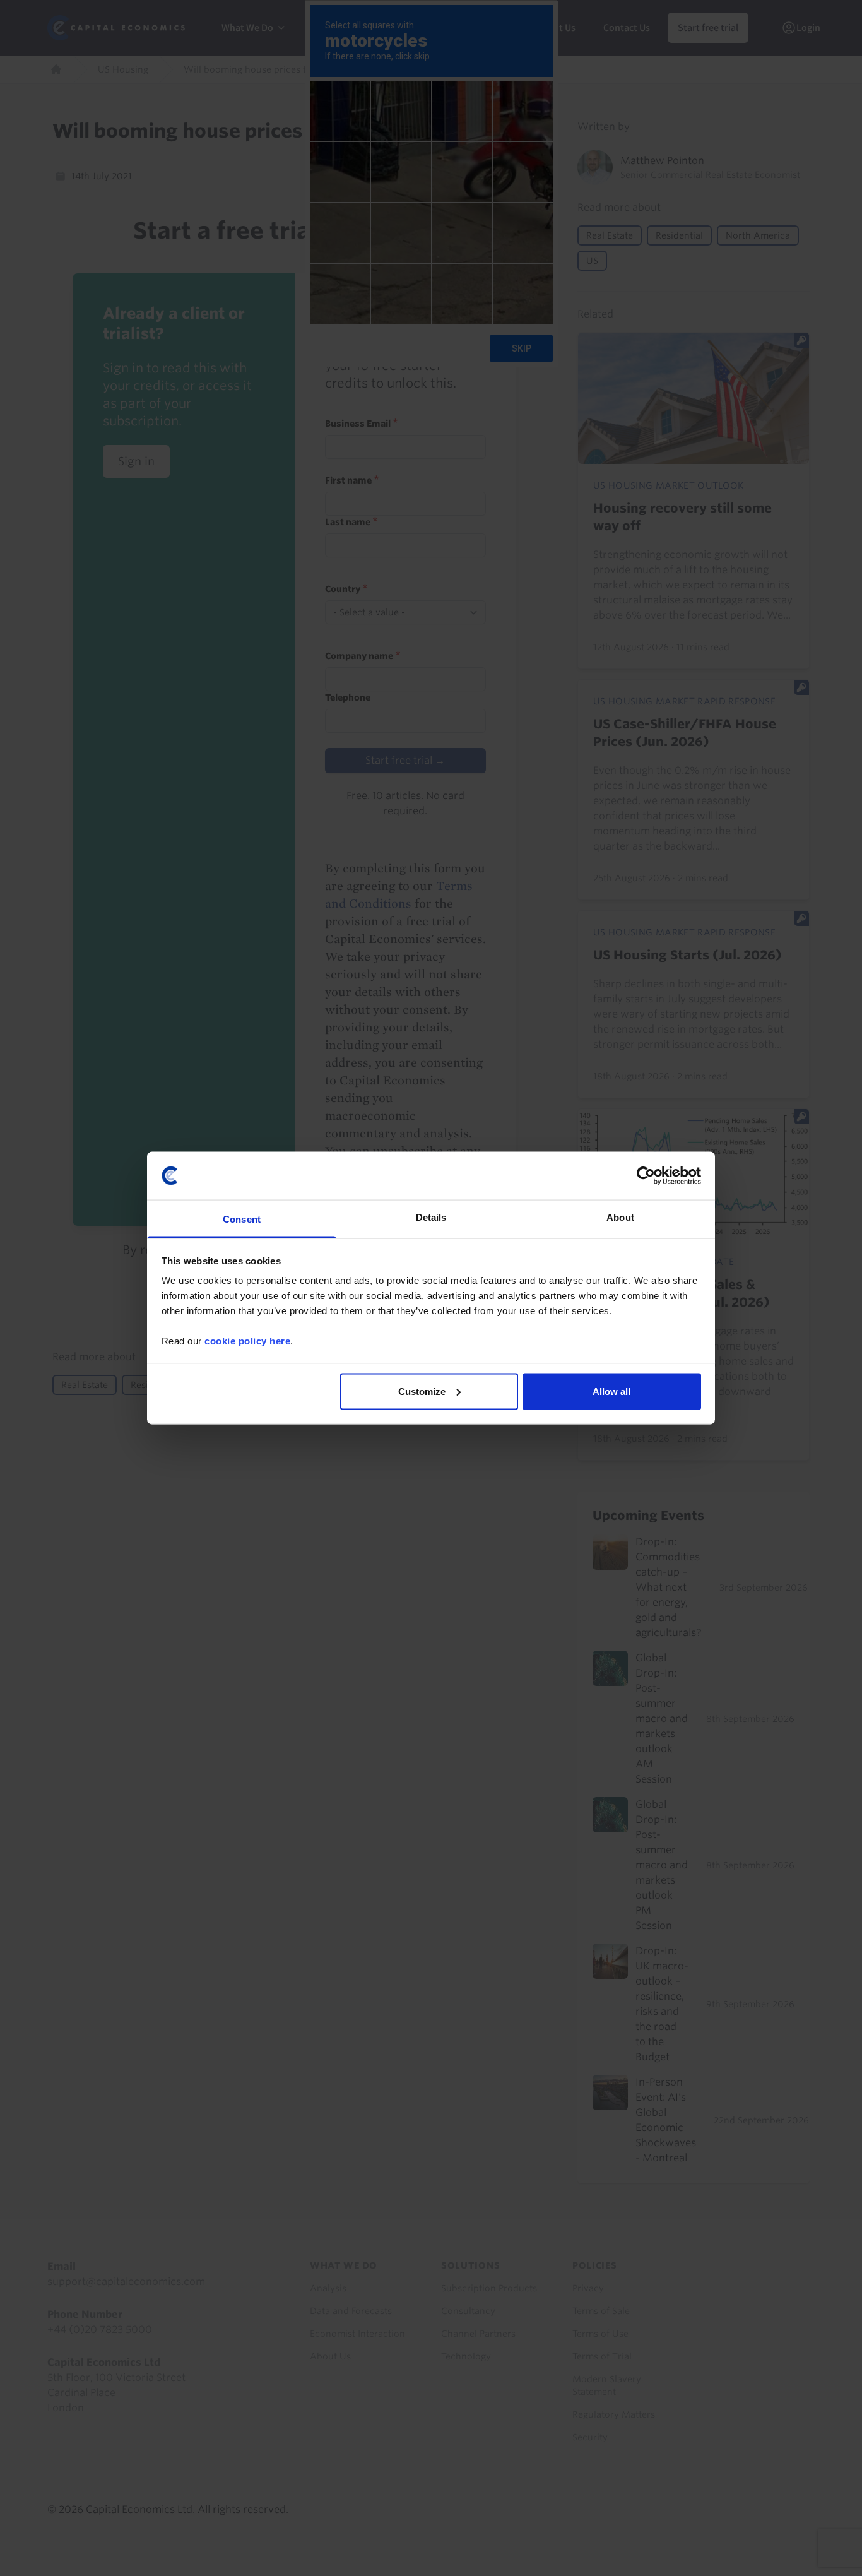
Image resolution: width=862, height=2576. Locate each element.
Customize (422, 1391)
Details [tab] (431, 1217)
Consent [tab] (242, 1219)
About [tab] (620, 1217)
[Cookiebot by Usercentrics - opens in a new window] (646, 1175)
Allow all (611, 1391)
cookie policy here (247, 1341)
